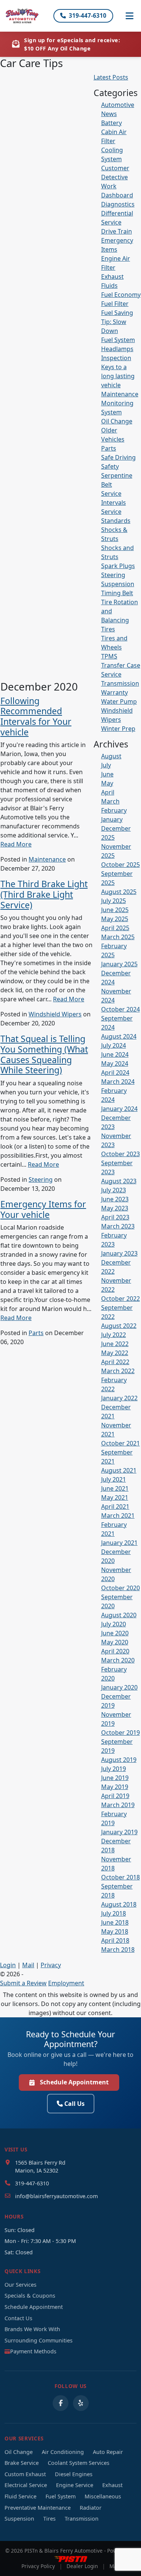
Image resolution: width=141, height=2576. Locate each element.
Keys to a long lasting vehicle (118, 376)
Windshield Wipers (55, 1014)
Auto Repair (108, 2452)
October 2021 (121, 1443)
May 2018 (115, 1931)
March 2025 (118, 937)
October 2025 (121, 865)
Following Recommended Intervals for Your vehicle (36, 716)
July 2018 (114, 1913)
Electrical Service (26, 2485)
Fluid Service (20, 2496)
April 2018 (115, 1940)
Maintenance (47, 859)
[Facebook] (61, 2403)
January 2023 (119, 1253)
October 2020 (121, 1588)
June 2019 (115, 1778)
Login (8, 1965)
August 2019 (119, 1760)
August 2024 (119, 1036)
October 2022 (121, 1299)
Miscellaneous (103, 2496)
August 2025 (119, 892)
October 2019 (121, 1733)
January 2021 (119, 1543)
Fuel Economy (121, 295)
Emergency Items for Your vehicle (43, 1209)
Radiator (91, 2508)
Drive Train (117, 231)
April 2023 (115, 1217)
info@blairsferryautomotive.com (56, 2196)
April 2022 (115, 1362)
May (107, 783)
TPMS (109, 656)
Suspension (118, 584)
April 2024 (115, 1073)
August (111, 756)
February (114, 810)
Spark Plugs (118, 566)
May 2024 (115, 1063)
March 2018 (118, 1950)
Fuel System (118, 340)
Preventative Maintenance (38, 2508)
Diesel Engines (74, 2474)
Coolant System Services (79, 2463)
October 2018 (121, 1877)
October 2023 (121, 1154)
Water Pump (119, 701)
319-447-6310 (88, 15)
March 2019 (118, 1805)
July (106, 765)
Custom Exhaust (25, 2474)
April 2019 (115, 1796)
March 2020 (118, 1660)
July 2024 (114, 1045)
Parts (36, 1333)
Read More (16, 844)
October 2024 (121, 1009)
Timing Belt (117, 593)
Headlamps (117, 349)
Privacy (51, 1965)
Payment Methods (33, 2351)
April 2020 (115, 1651)
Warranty (114, 692)
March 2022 (118, 1371)
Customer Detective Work (115, 177)
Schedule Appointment (74, 2082)
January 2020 (119, 1687)
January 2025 (119, 964)
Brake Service (22, 2463)
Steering (41, 1180)
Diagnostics (118, 204)
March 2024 (118, 1082)
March (110, 801)
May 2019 (115, 1787)
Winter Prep (118, 729)
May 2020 (115, 1642)
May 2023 (115, 1208)
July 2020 (114, 1624)
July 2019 (114, 1769)
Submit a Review (23, 1983)
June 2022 (115, 1344)
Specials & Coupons (30, 2296)
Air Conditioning (63, 2452)
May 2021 (115, 1497)
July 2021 (114, 1479)
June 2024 (115, 1054)
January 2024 (119, 1109)
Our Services (20, 2285)
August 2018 (119, 1904)
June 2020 (115, 1633)
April (108, 792)
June (107, 774)
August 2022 (119, 1326)
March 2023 (118, 1226)
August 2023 (119, 1181)
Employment (66, 1983)
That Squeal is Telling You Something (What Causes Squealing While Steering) (44, 1054)
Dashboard (117, 195)
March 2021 (118, 1516)
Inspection (116, 358)
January (112, 819)
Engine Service (75, 2485)
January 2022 (119, 1398)
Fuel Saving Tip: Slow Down (117, 322)
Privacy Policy (38, 2566)
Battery (111, 123)
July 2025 (114, 901)
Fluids (109, 286)
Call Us (74, 2104)
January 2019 (119, 1832)
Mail (28, 1965)
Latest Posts (111, 77)
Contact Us (18, 2318)
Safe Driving (118, 457)
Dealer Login (82, 2566)
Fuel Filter (115, 304)
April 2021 (115, 1506)
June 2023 (115, 1199)
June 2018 (115, 1922)
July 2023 (114, 1190)
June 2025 (115, 910)
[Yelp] (81, 2403)
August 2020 (119, 1615)
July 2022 (114, 1335)
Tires (108, 629)
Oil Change (117, 421)
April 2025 (115, 928)
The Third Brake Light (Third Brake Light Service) (44, 894)
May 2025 (115, 919)
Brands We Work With (32, 2329)
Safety (110, 466)
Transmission (120, 683)
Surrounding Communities (39, 2340)
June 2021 (115, 1488)
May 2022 (115, 1353)
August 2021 (119, 1470)
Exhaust (112, 277)
